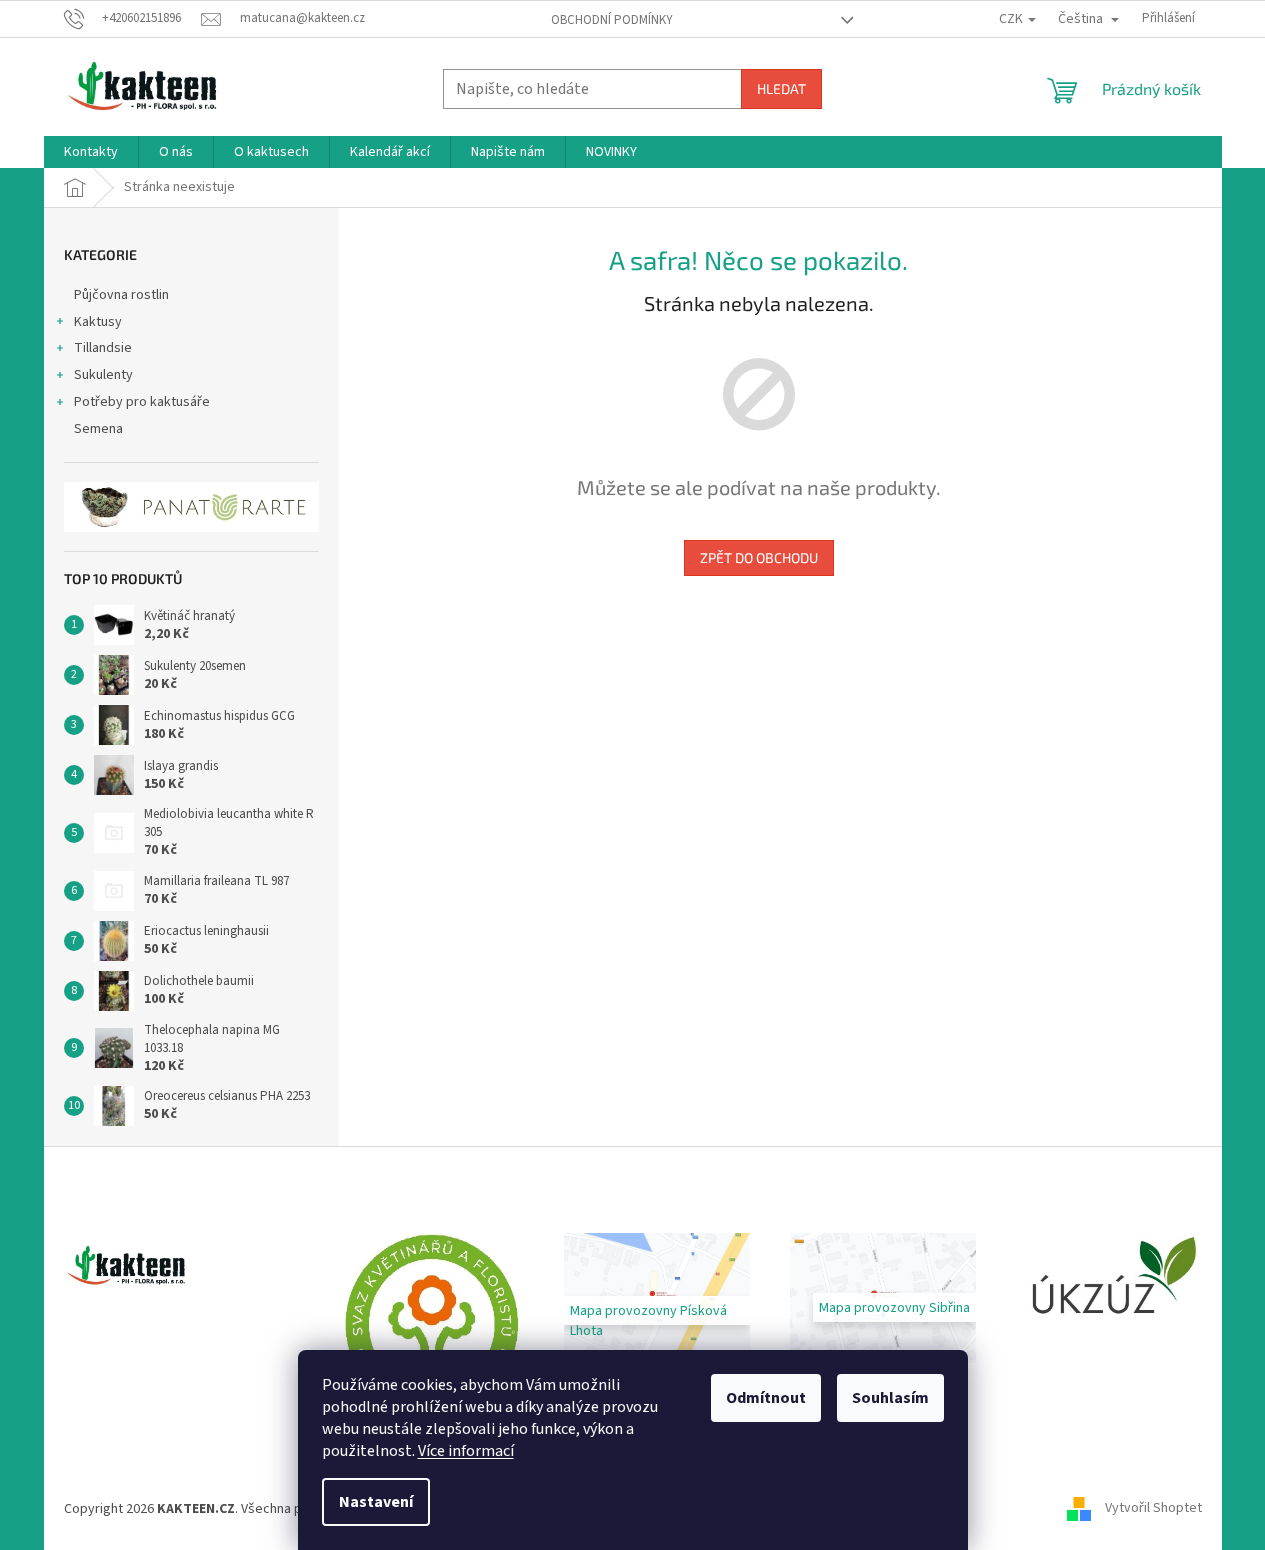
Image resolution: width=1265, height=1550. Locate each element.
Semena (98, 429)
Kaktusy (98, 322)
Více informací (466, 1451)
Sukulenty (103, 375)
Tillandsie (103, 348)
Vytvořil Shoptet (1153, 1509)
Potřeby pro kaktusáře (142, 402)
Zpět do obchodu (759, 557)
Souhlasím (890, 1398)
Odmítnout (766, 1398)
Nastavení (376, 1502)
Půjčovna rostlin (121, 295)
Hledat (781, 88)
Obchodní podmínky (612, 20)
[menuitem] (91, 152)
